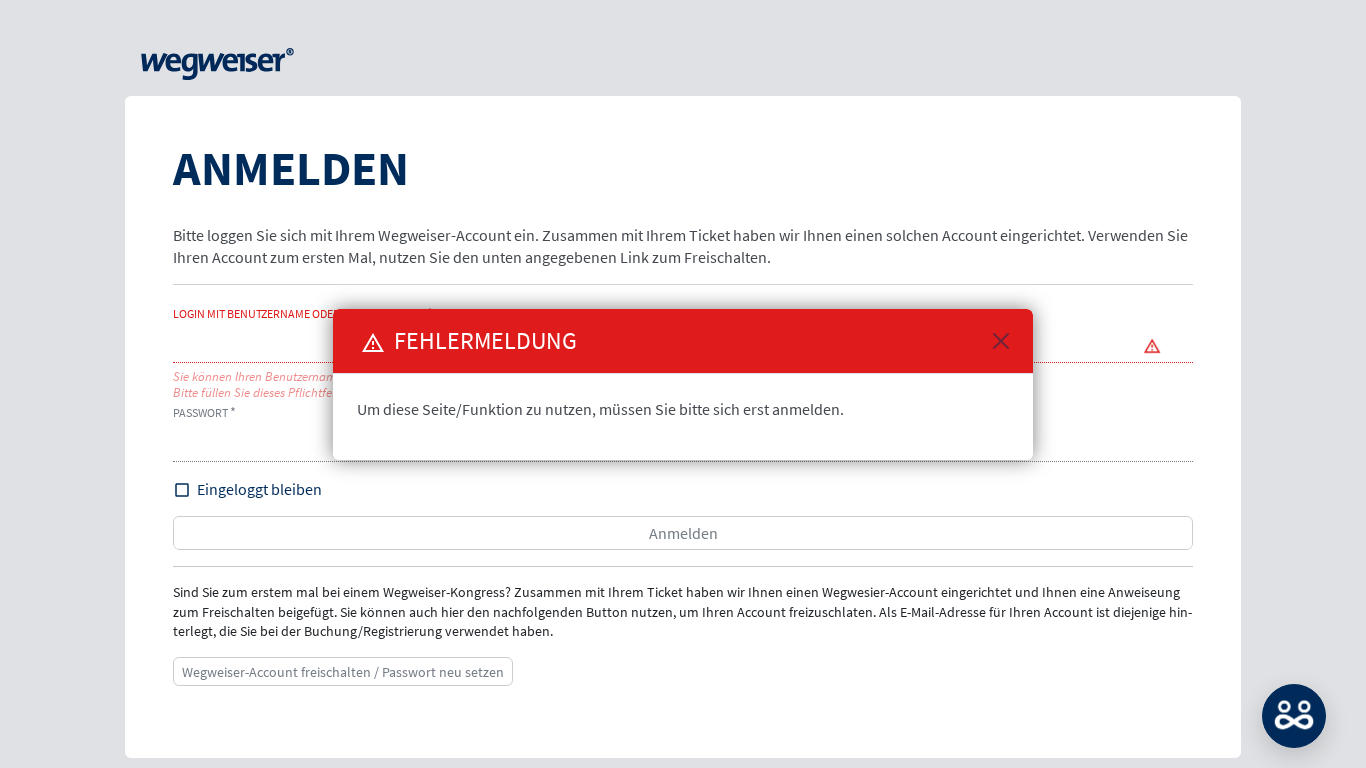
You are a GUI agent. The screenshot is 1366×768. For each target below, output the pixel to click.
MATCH (1294, 716)
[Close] (1001, 341)
